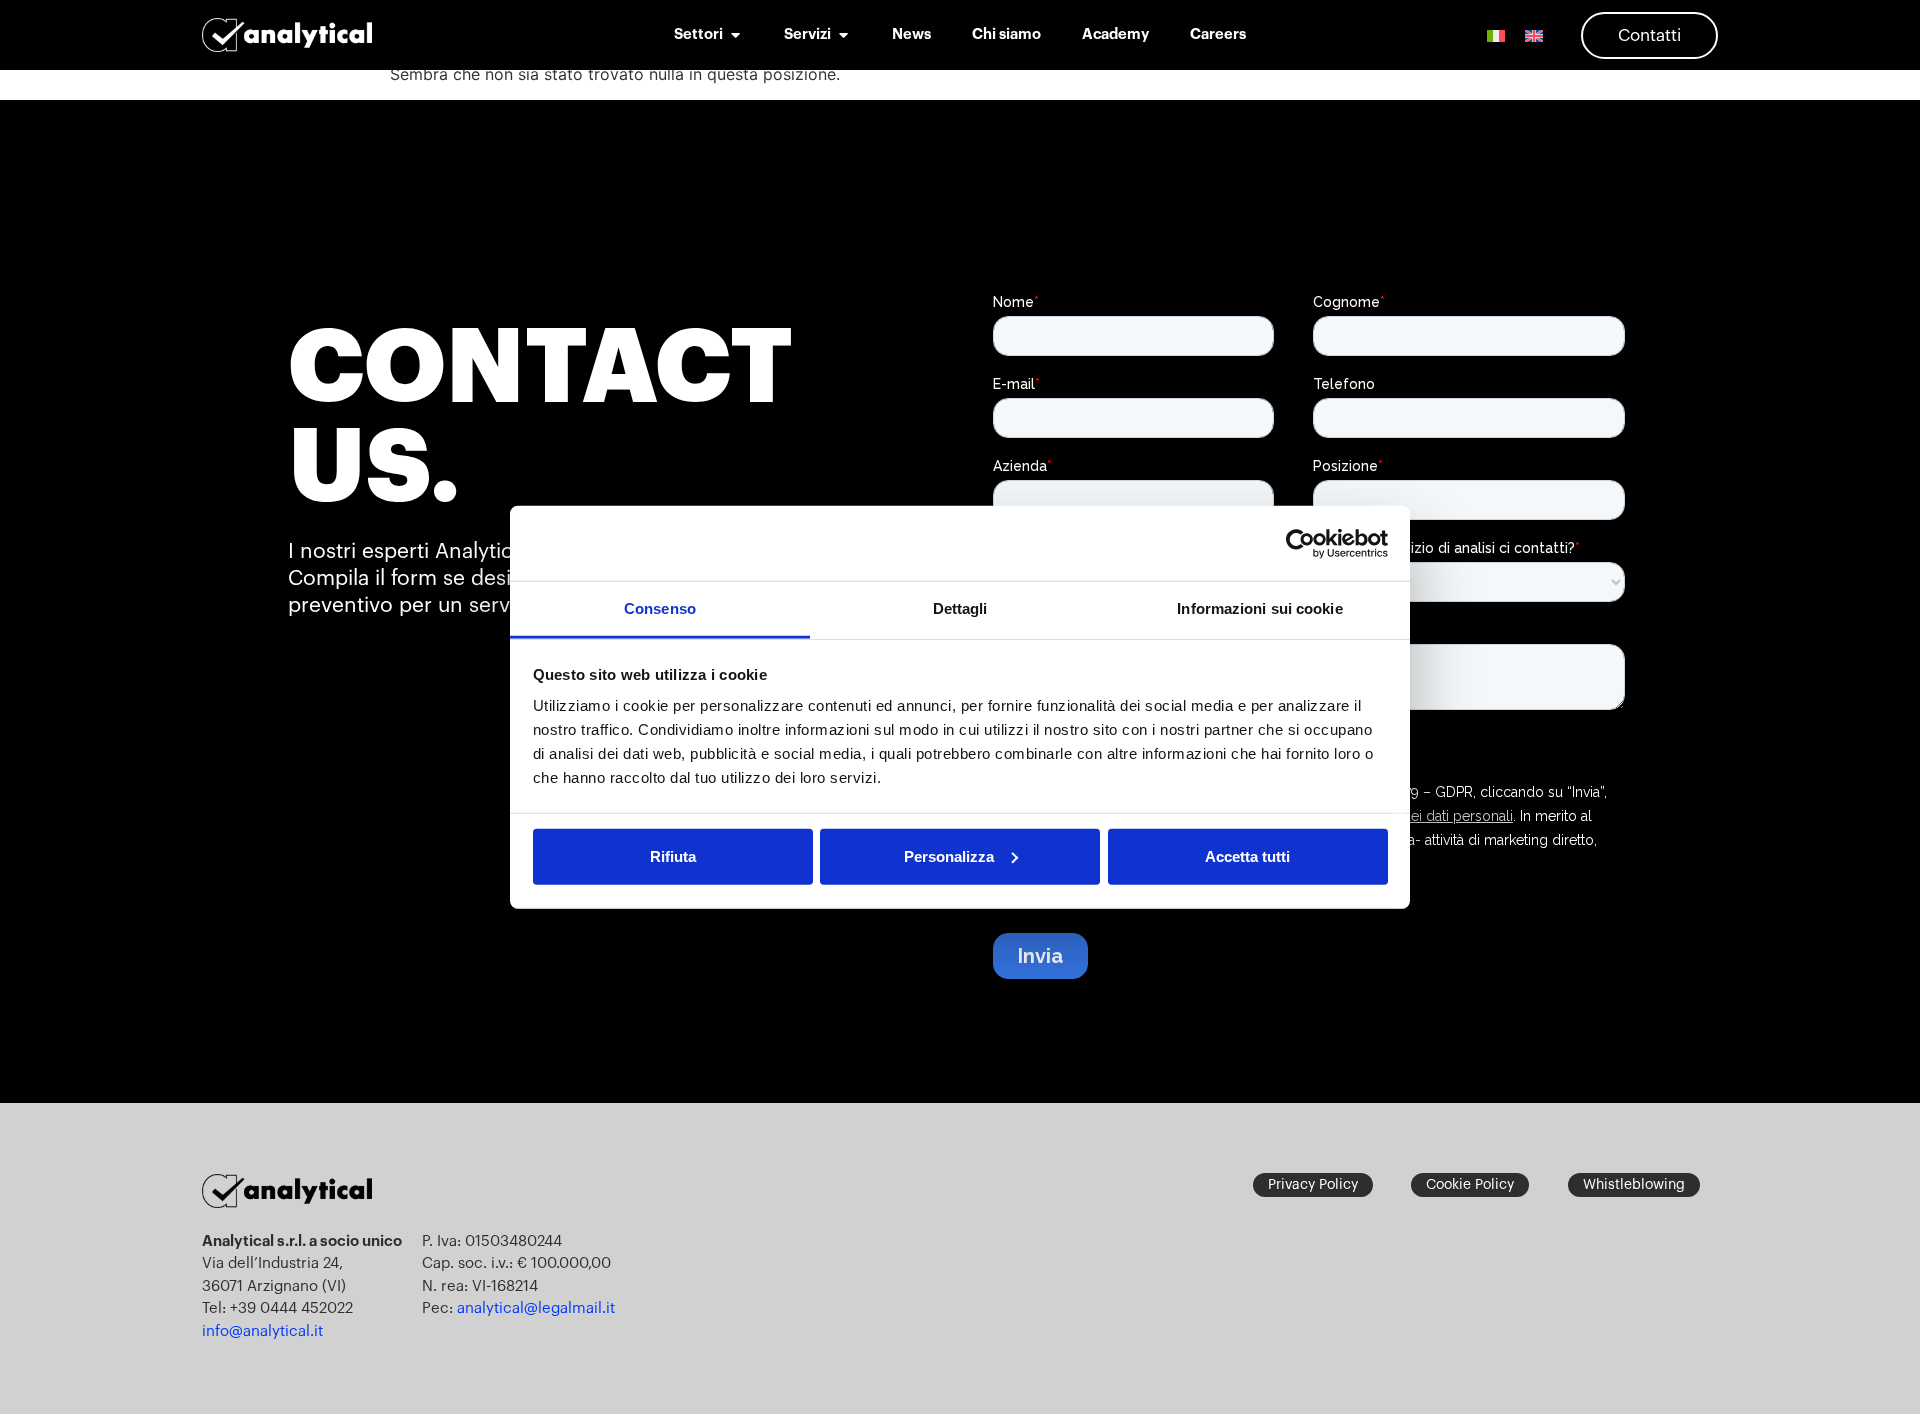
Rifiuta (673, 855)
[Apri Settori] (735, 35)
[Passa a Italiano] (1496, 35)
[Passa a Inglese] (1534, 35)
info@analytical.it (262, 1331)
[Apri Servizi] (843, 35)
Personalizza (949, 855)
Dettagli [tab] (960, 608)
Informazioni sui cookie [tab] (1259, 608)
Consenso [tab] (660, 608)
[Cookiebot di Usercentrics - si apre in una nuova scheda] (1300, 543)
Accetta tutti (1247, 855)
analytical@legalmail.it (536, 1308)
